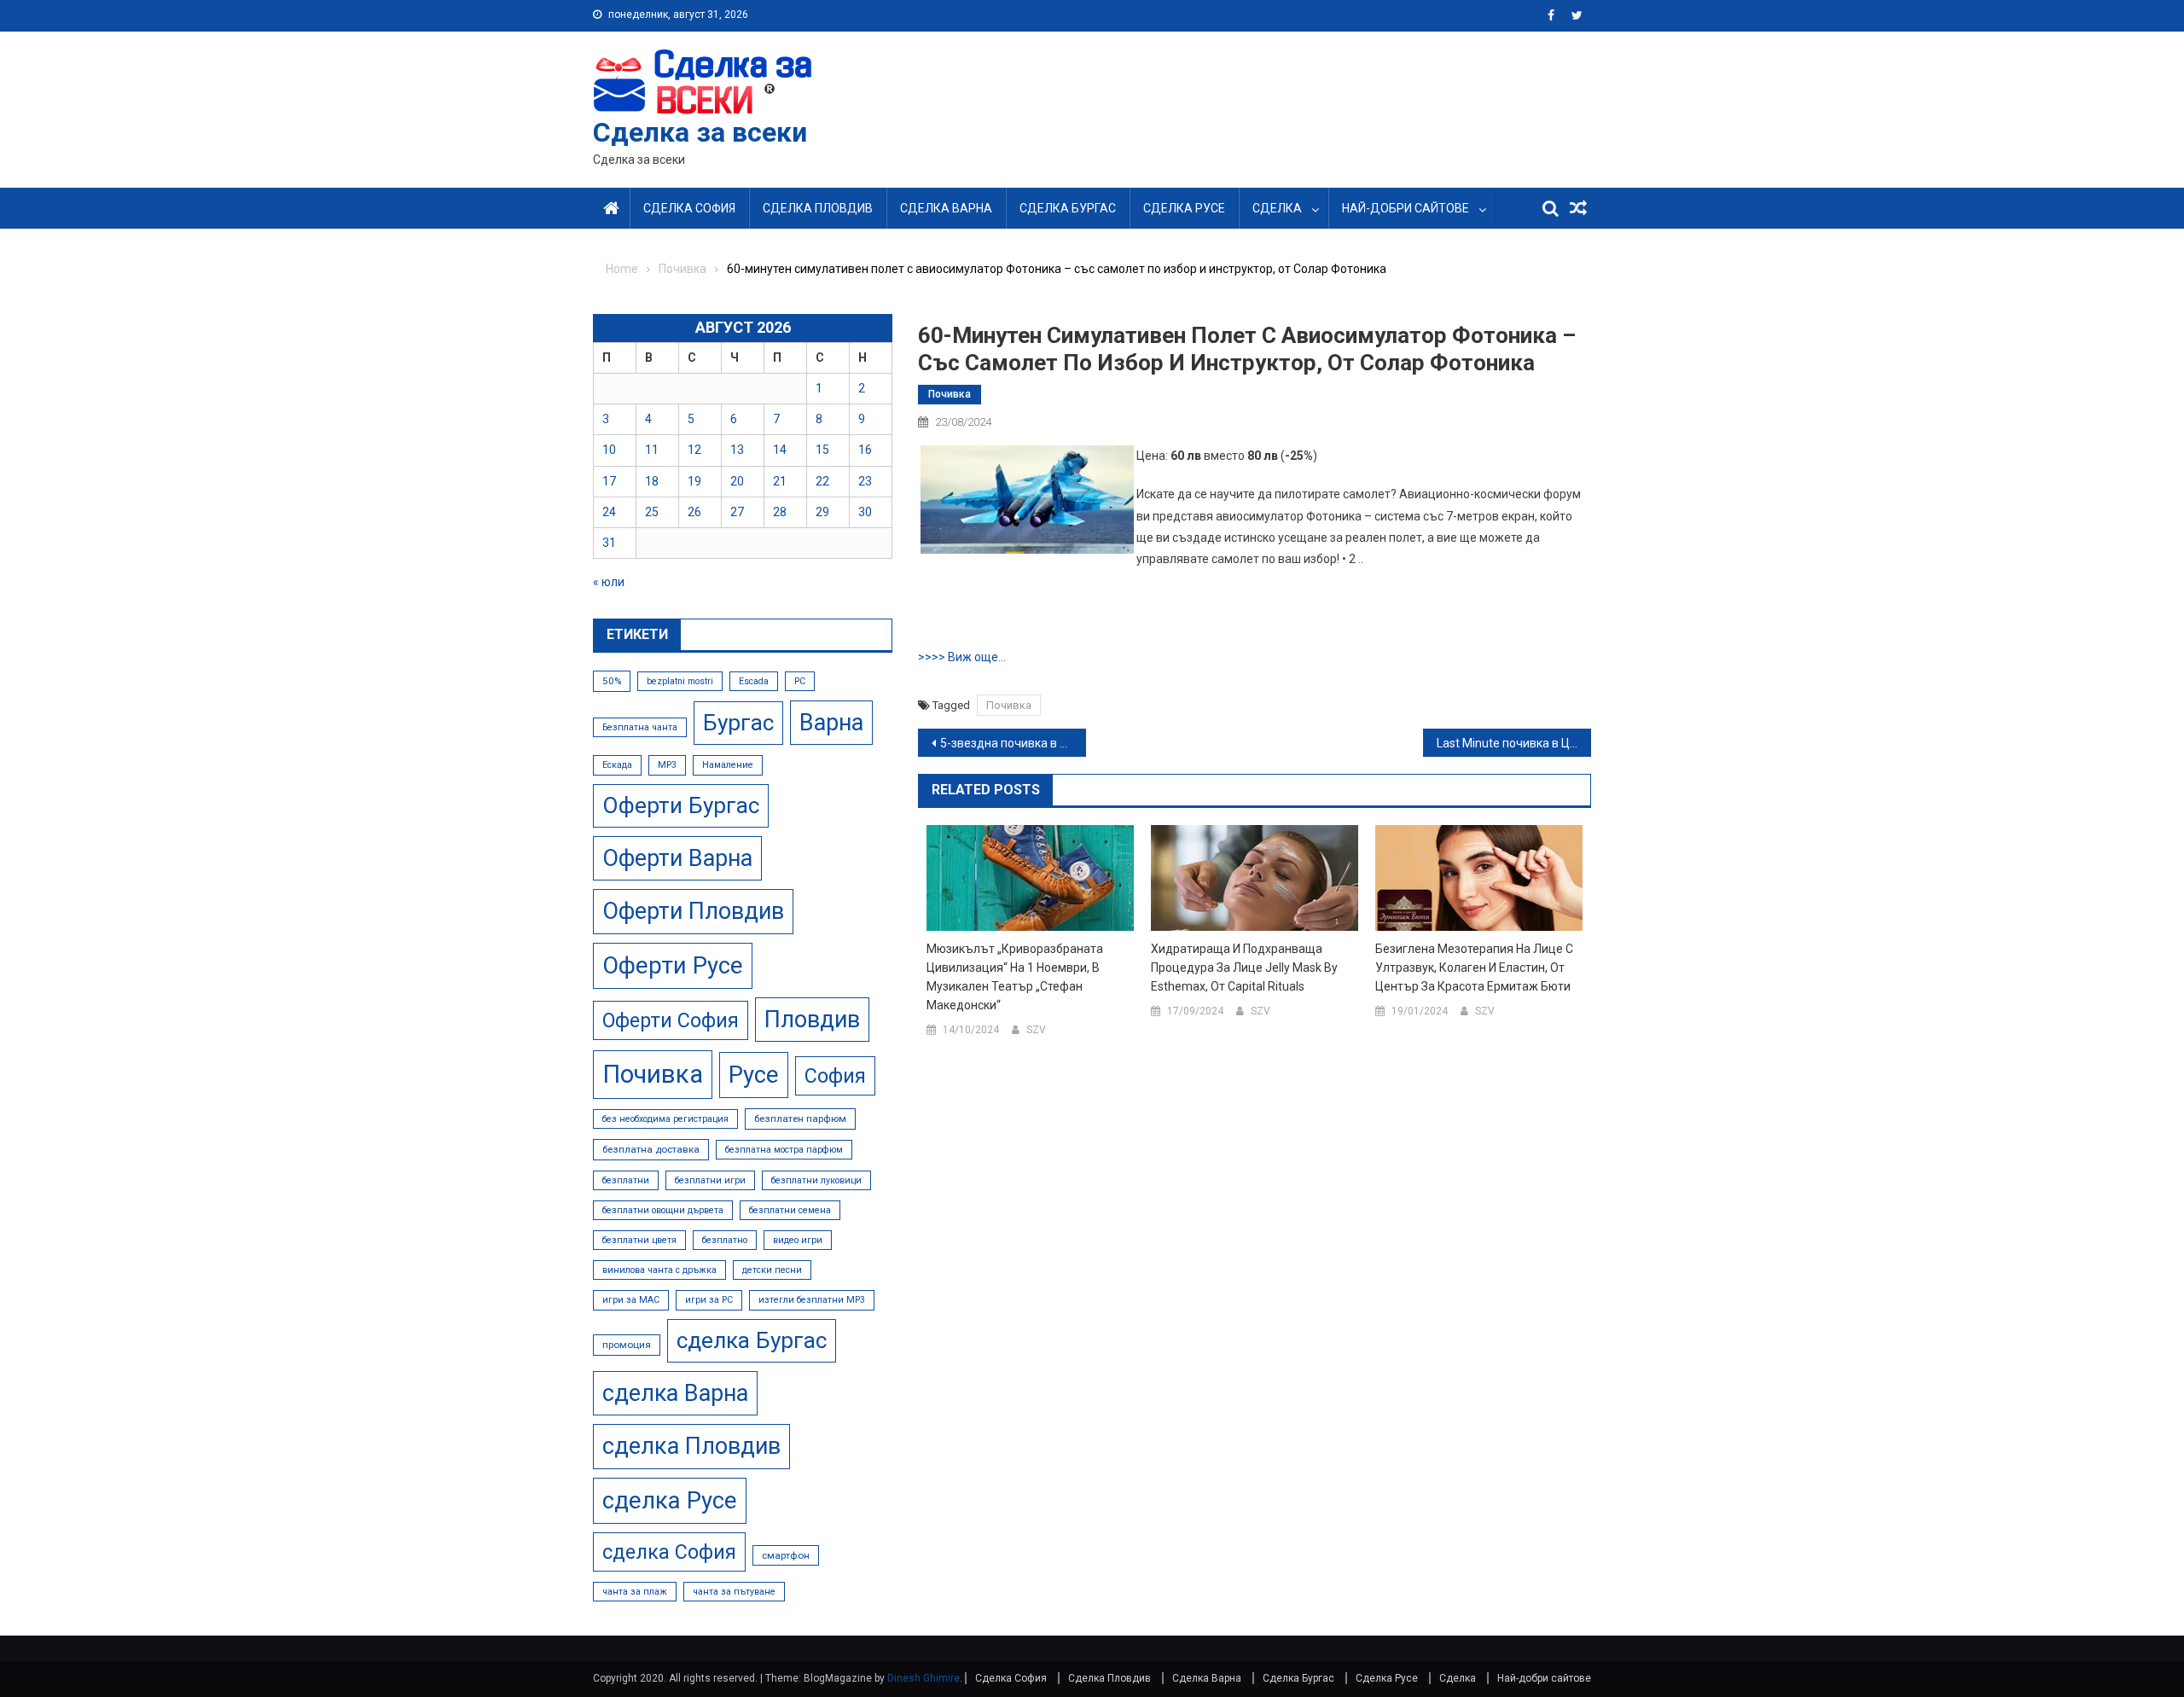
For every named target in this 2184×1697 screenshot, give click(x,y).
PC (800, 681)
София (835, 1076)
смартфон (786, 1555)
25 (652, 512)
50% (612, 681)
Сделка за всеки (700, 132)
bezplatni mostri (680, 681)
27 (737, 512)
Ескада (617, 765)
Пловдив (812, 1020)
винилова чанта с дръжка (659, 1270)
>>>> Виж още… (962, 657)
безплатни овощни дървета (663, 1210)
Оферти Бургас (681, 805)
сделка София (669, 1552)
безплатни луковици (816, 1180)
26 (694, 512)
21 (780, 481)
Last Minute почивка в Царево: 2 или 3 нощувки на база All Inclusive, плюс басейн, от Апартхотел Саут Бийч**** (1514, 743)
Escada (754, 681)
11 (652, 450)
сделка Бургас (752, 1340)
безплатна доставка (651, 1149)
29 (822, 512)
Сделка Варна (946, 208)
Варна (831, 723)
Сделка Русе (1184, 208)
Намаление (728, 765)
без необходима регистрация (665, 1119)
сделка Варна (675, 1393)
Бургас (738, 723)
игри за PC (709, 1300)
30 (865, 512)
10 (609, 450)
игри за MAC (631, 1300)
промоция (627, 1345)
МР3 (667, 765)
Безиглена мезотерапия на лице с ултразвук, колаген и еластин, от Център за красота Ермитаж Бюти (1474, 968)
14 (780, 450)
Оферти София (671, 1020)
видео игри (798, 1240)
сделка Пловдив (691, 1446)
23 (865, 481)
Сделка (1277, 208)
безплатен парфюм (800, 1119)
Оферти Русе (673, 965)
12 (694, 450)
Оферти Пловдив (693, 911)
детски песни (772, 1270)
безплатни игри (710, 1180)
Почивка (950, 394)
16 (865, 450)
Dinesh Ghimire (924, 1678)
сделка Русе (670, 1500)
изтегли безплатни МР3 (812, 1300)
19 (694, 481)
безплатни (626, 1180)
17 (609, 481)
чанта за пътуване (734, 1592)
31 (609, 543)
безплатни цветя (639, 1240)
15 (822, 450)
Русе (754, 1075)
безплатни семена (790, 1210)
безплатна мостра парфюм (784, 1150)
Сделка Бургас (1068, 208)
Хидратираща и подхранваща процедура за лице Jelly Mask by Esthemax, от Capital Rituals (1244, 968)
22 (822, 481)
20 (737, 481)
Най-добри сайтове (1406, 208)
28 (780, 512)
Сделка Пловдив (818, 208)
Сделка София (689, 208)
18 (652, 481)
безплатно (725, 1240)
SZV (1036, 1030)
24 (609, 512)
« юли (609, 582)
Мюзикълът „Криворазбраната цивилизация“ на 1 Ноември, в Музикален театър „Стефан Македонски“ (1015, 977)
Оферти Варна (677, 858)
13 (737, 450)
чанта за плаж (635, 1592)
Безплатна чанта (640, 727)
